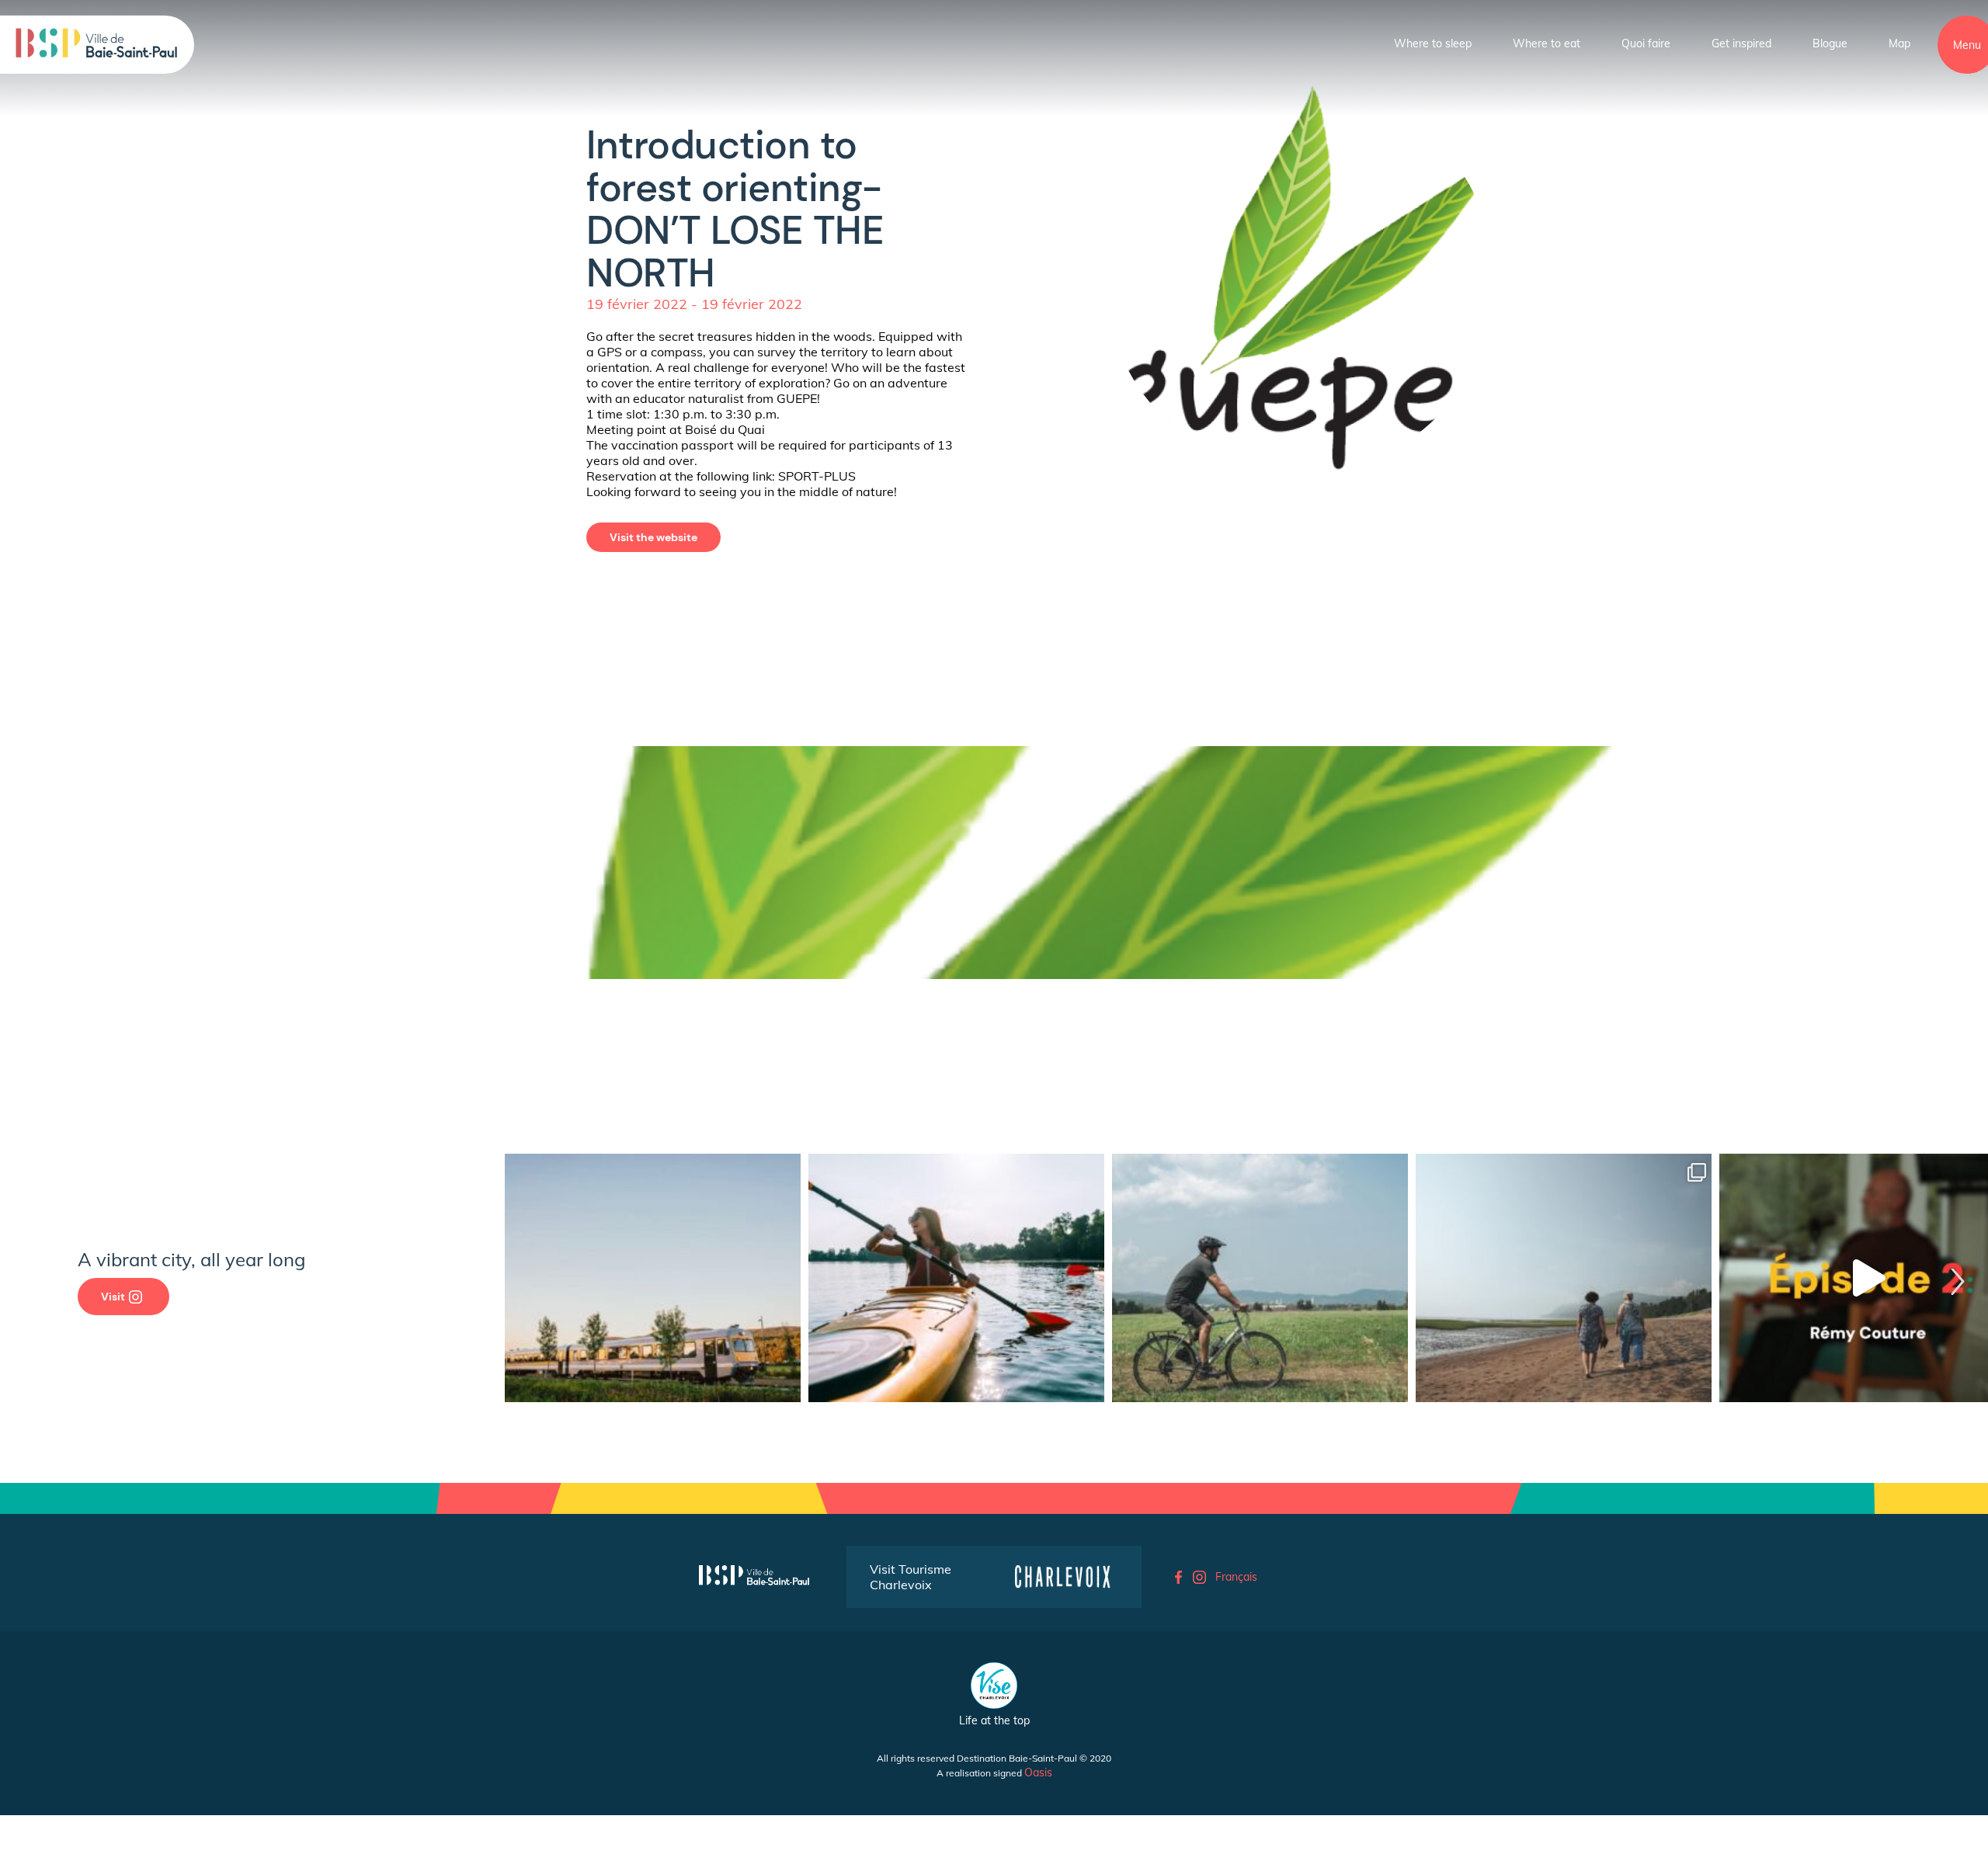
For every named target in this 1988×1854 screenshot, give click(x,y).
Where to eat (1547, 43)
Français (1236, 1577)
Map (1899, 43)
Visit (113, 1297)
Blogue (1830, 43)
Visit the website (653, 537)
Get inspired (1741, 43)
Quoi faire (1646, 43)
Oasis (1038, 1772)
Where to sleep (1433, 43)
